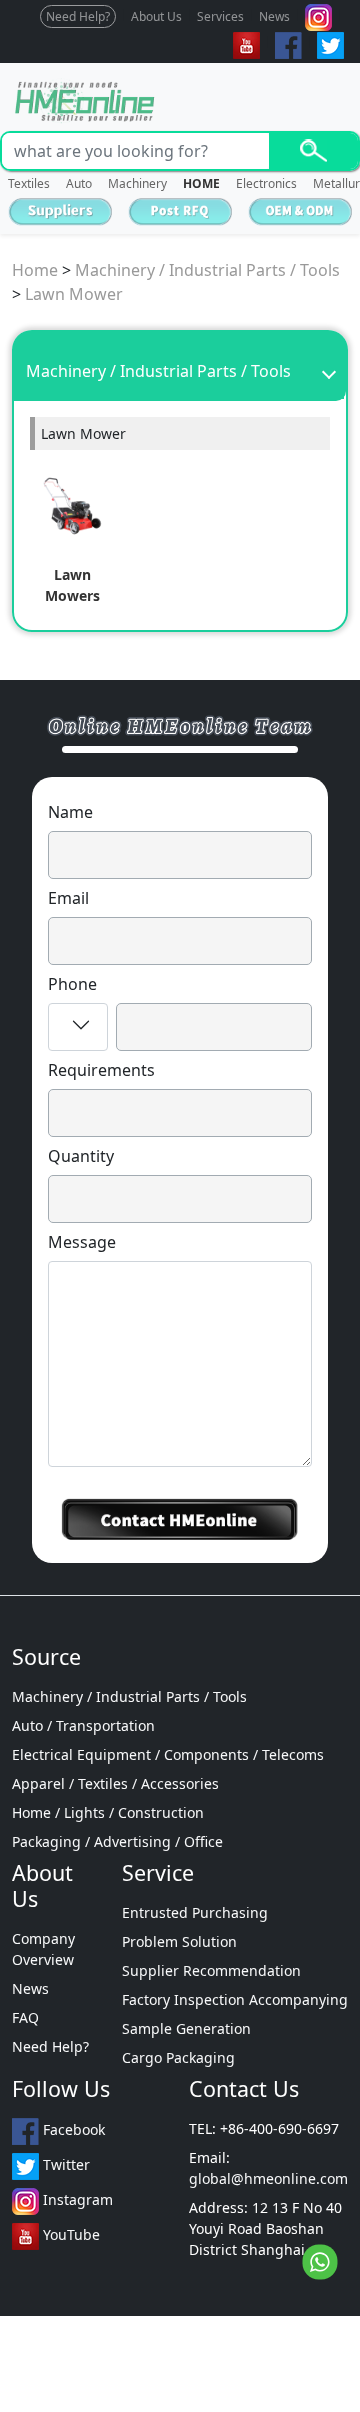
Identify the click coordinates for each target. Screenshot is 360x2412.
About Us (156, 16)
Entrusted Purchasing (195, 1912)
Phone (72, 984)
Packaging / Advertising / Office (117, 1841)
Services (220, 16)
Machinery (137, 183)
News (274, 16)
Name (70, 812)
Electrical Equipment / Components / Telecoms (168, 1754)
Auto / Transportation (83, 1725)
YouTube (69, 2234)
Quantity (81, 1156)
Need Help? (78, 16)
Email (68, 898)
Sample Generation (186, 2028)
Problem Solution (179, 1941)
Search (313, 151)
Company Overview (43, 1949)
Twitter (64, 2164)
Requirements (101, 1070)
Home (35, 270)
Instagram (76, 2199)
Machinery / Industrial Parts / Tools (207, 270)
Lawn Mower (74, 294)
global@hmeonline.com (268, 2178)
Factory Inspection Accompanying (235, 1999)
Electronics (266, 183)
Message (82, 1242)
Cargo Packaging (178, 2057)
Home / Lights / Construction (108, 1812)
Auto (79, 183)
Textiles (29, 183)
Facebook (72, 2129)
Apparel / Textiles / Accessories (115, 1783)
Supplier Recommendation (211, 1970)
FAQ (25, 2017)
